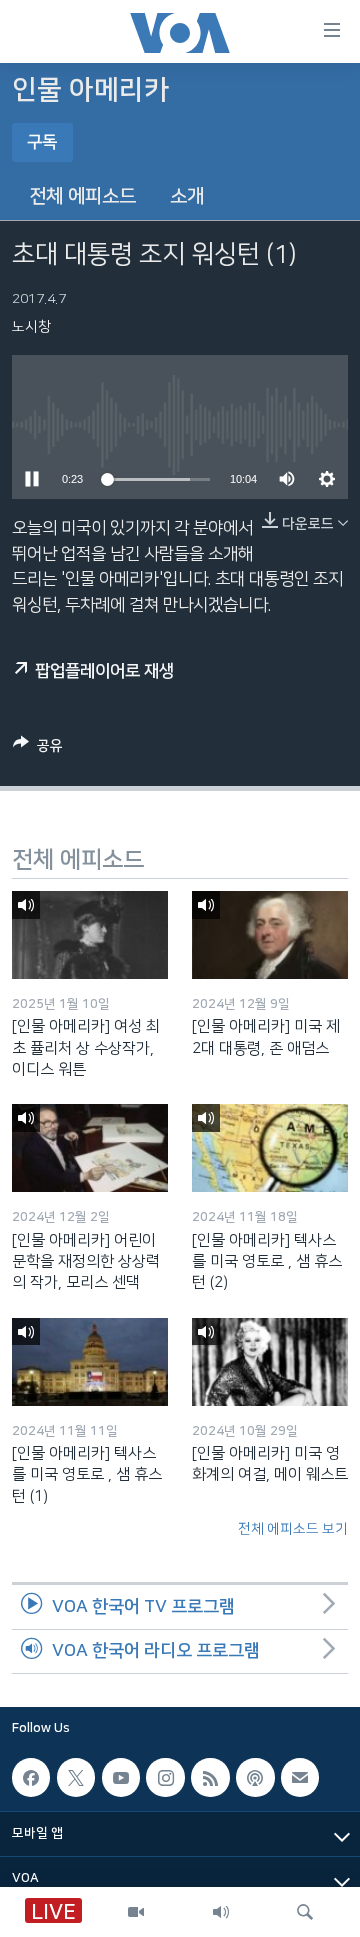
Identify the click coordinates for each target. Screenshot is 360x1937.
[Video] (136, 1912)
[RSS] (210, 1778)
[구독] (300, 1778)
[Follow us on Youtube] (121, 1778)
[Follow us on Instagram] (165, 1778)
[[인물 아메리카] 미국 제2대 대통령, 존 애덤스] (270, 935)
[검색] (305, 1912)
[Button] (38, 749)
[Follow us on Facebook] (31, 1778)
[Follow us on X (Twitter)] (76, 1778)
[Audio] (221, 1912)
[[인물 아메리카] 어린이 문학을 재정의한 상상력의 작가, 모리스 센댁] (90, 1148)
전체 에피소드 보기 (293, 1529)
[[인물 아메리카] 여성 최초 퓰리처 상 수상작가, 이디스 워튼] (90, 935)
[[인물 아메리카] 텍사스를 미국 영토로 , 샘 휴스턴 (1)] (90, 1362)
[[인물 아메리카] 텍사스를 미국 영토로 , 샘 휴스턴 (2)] (270, 1148)
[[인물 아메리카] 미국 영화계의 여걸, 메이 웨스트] (270, 1362)
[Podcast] (255, 1778)
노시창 (31, 327)
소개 (187, 196)
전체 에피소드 (82, 196)
